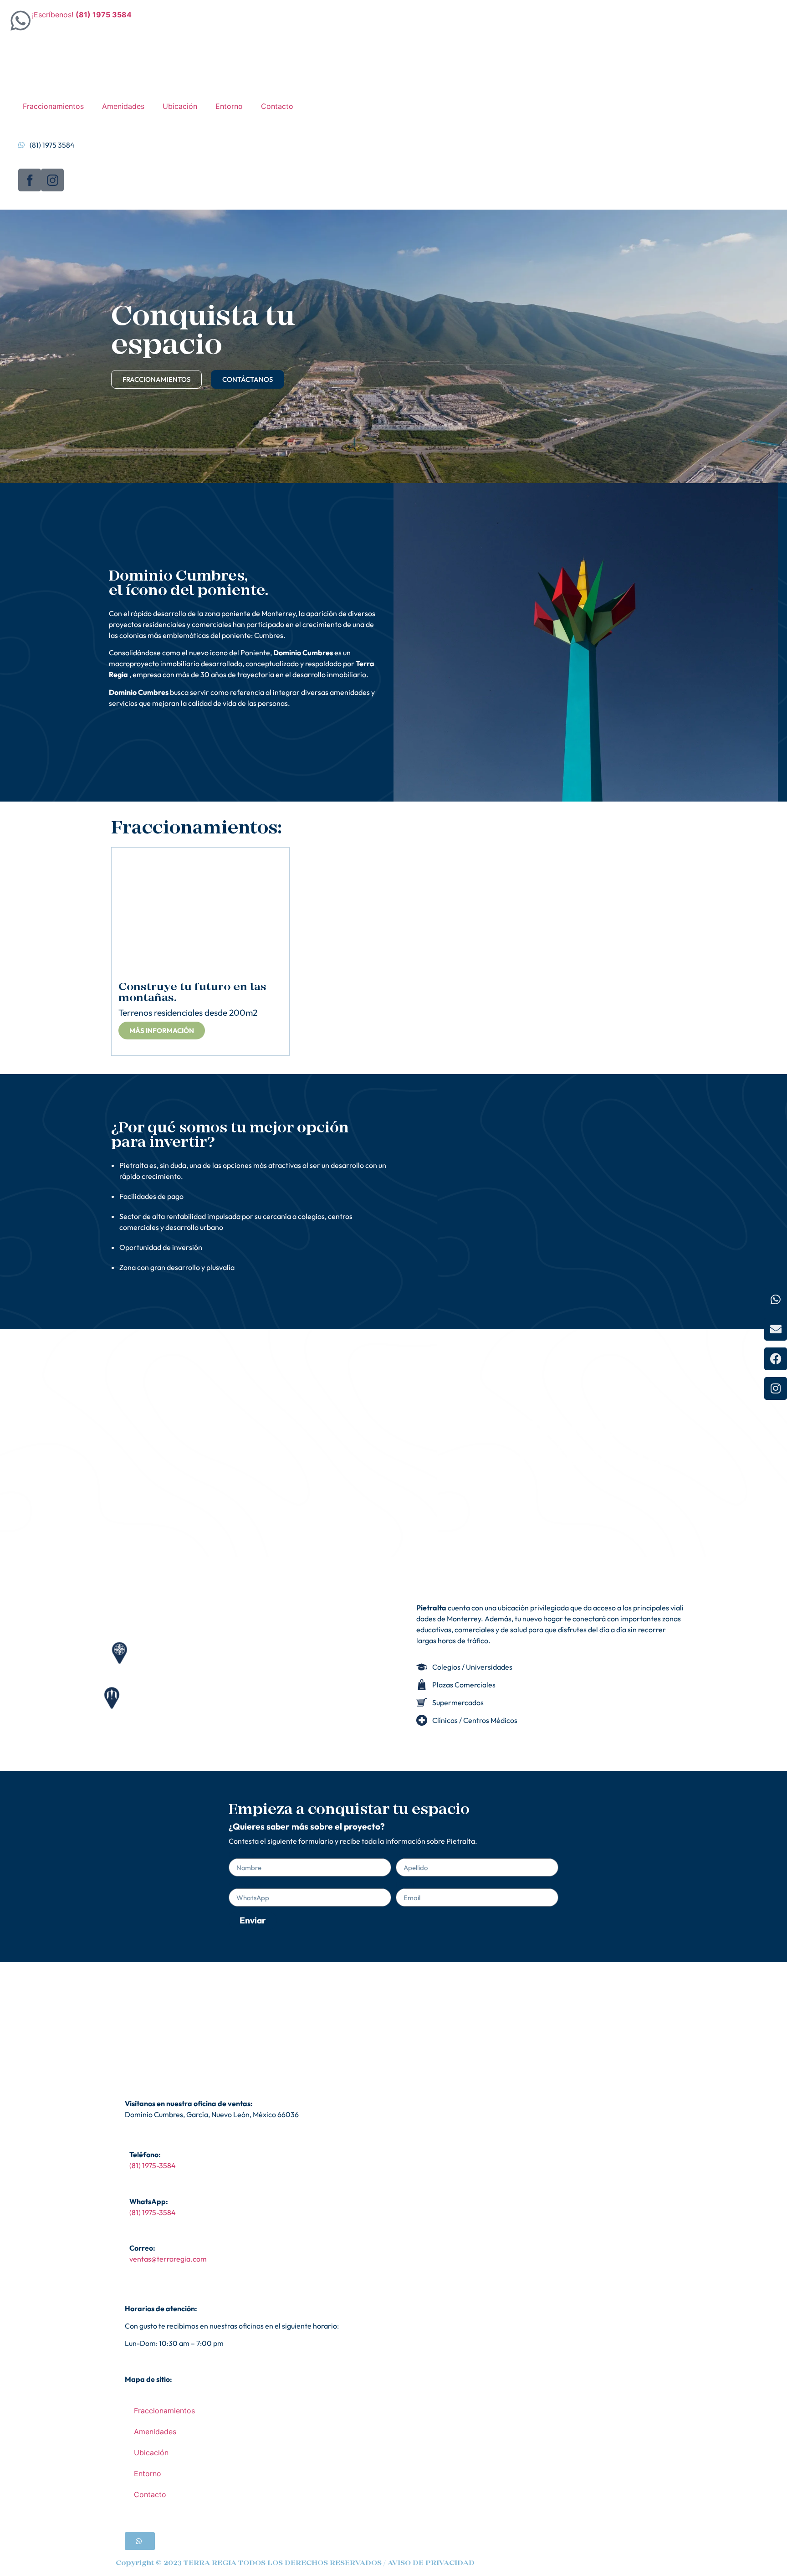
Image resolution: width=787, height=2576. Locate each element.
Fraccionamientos (53, 106)
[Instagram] (776, 1388)
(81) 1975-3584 (153, 2165)
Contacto (277, 106)
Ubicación (180, 106)
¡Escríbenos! (82, 15)
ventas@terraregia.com (168, 2259)
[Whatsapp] (776, 1300)
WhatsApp (246, 1885)
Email (405, 1885)
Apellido (409, 1855)
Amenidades (123, 106)
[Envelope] (776, 1329)
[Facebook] (776, 1359)
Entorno (229, 106)
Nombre (242, 1855)
